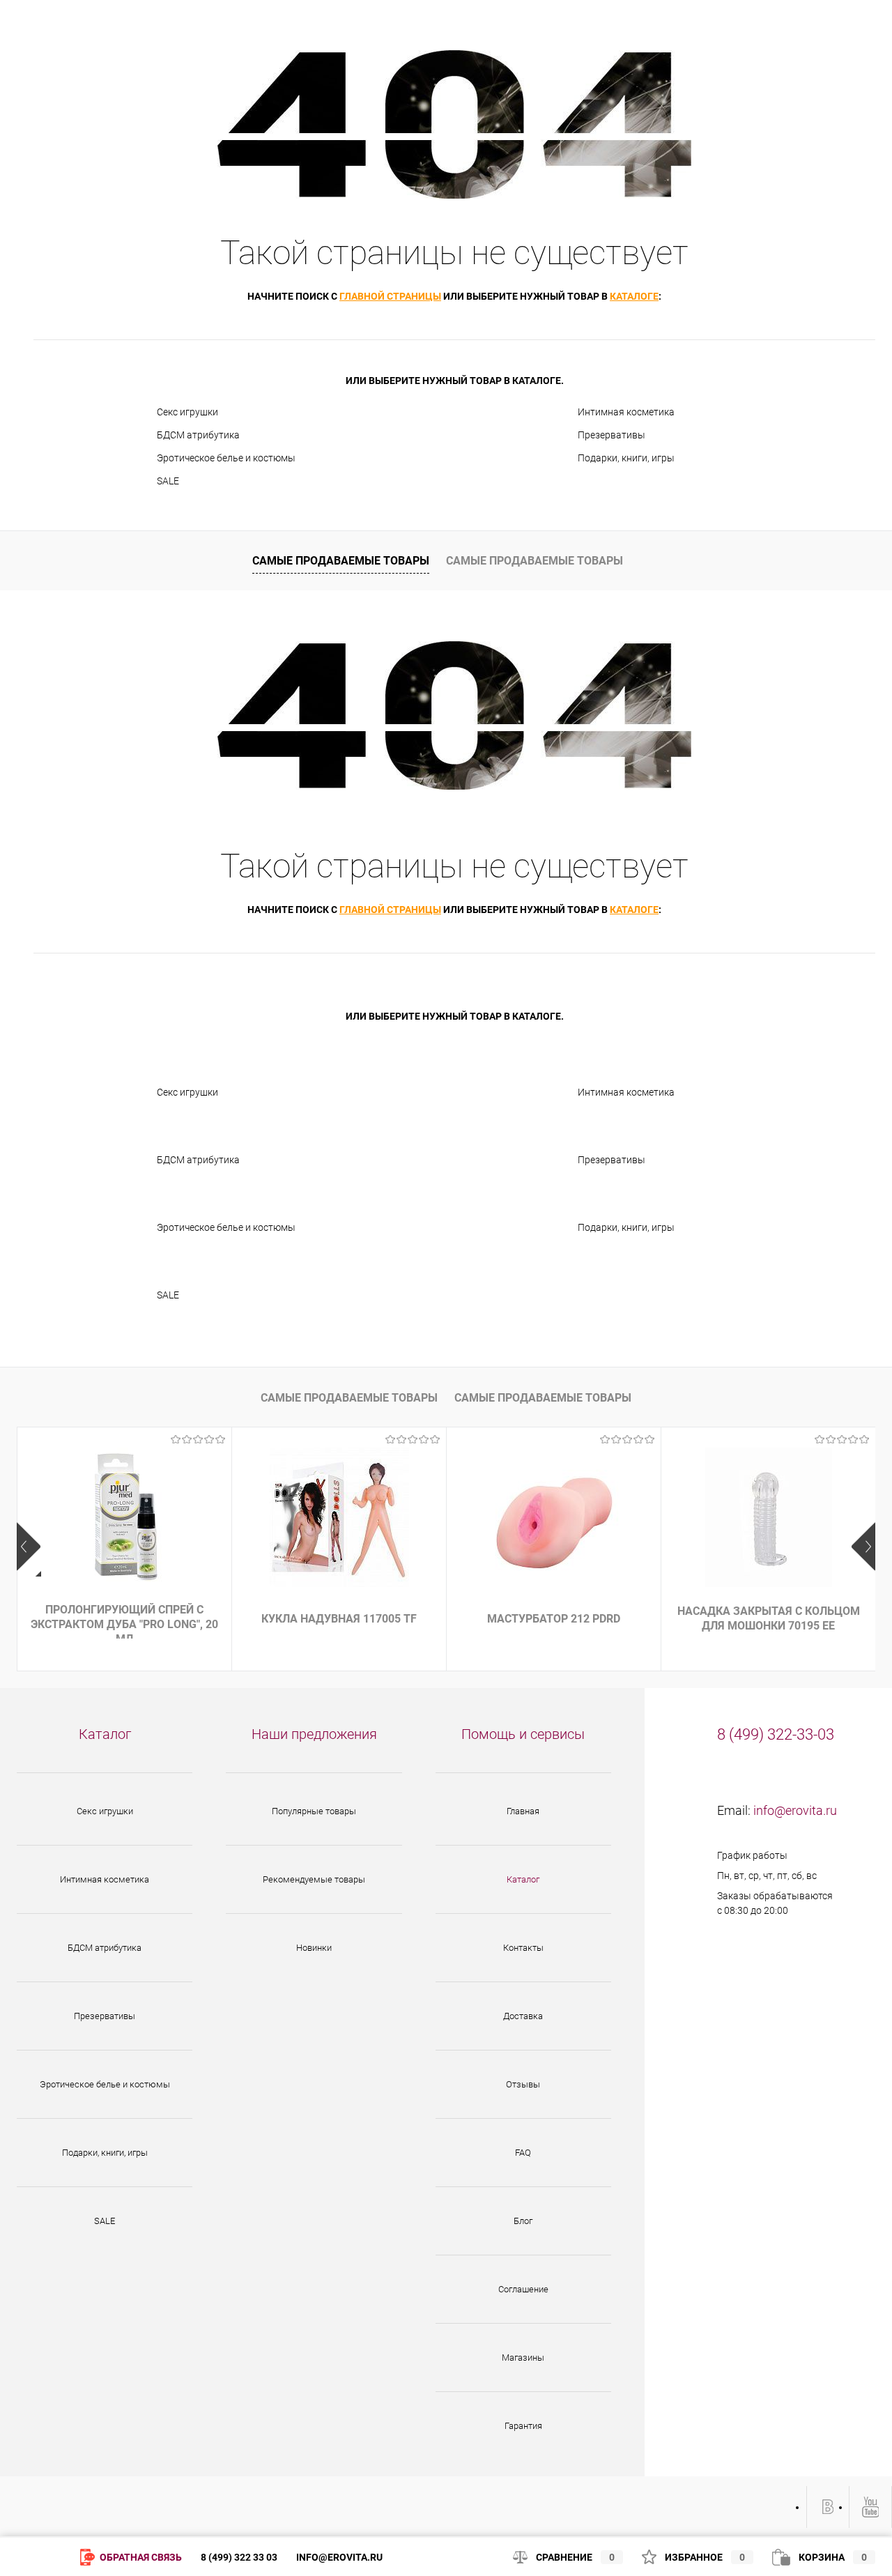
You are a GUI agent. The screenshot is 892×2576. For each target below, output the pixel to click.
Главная (523, 1811)
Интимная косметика (626, 412)
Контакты (523, 1948)
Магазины (523, 2357)
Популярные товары (314, 1811)
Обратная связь (140, 2557)
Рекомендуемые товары (314, 1879)
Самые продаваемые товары (341, 561)
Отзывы (523, 2084)
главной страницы (390, 296)
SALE (168, 481)
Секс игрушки (187, 412)
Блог (523, 2221)
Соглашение (523, 2289)
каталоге (634, 296)
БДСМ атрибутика (198, 435)
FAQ (523, 2153)
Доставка (523, 2016)
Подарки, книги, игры (626, 458)
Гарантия (523, 2426)
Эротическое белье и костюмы (226, 458)
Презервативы (612, 435)
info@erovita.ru (795, 1810)
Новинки (314, 1948)
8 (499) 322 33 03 (239, 2557)
